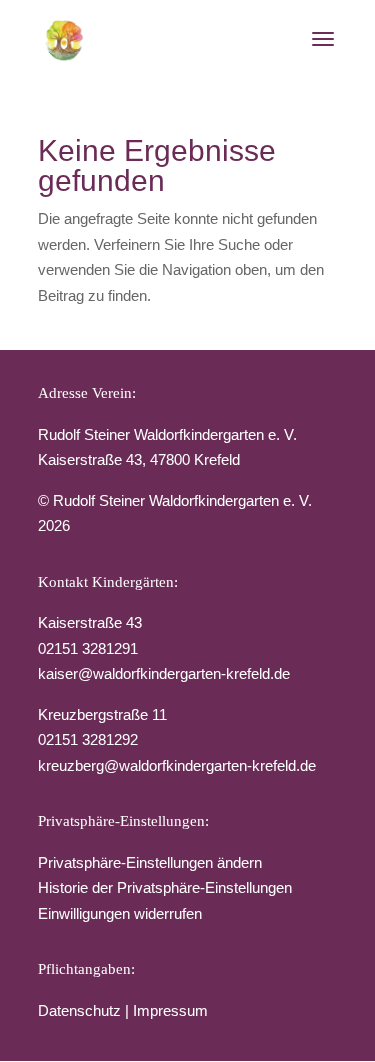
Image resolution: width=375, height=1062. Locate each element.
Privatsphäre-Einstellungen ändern (150, 862)
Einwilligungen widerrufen (120, 913)
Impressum (170, 1010)
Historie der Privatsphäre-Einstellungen (165, 887)
